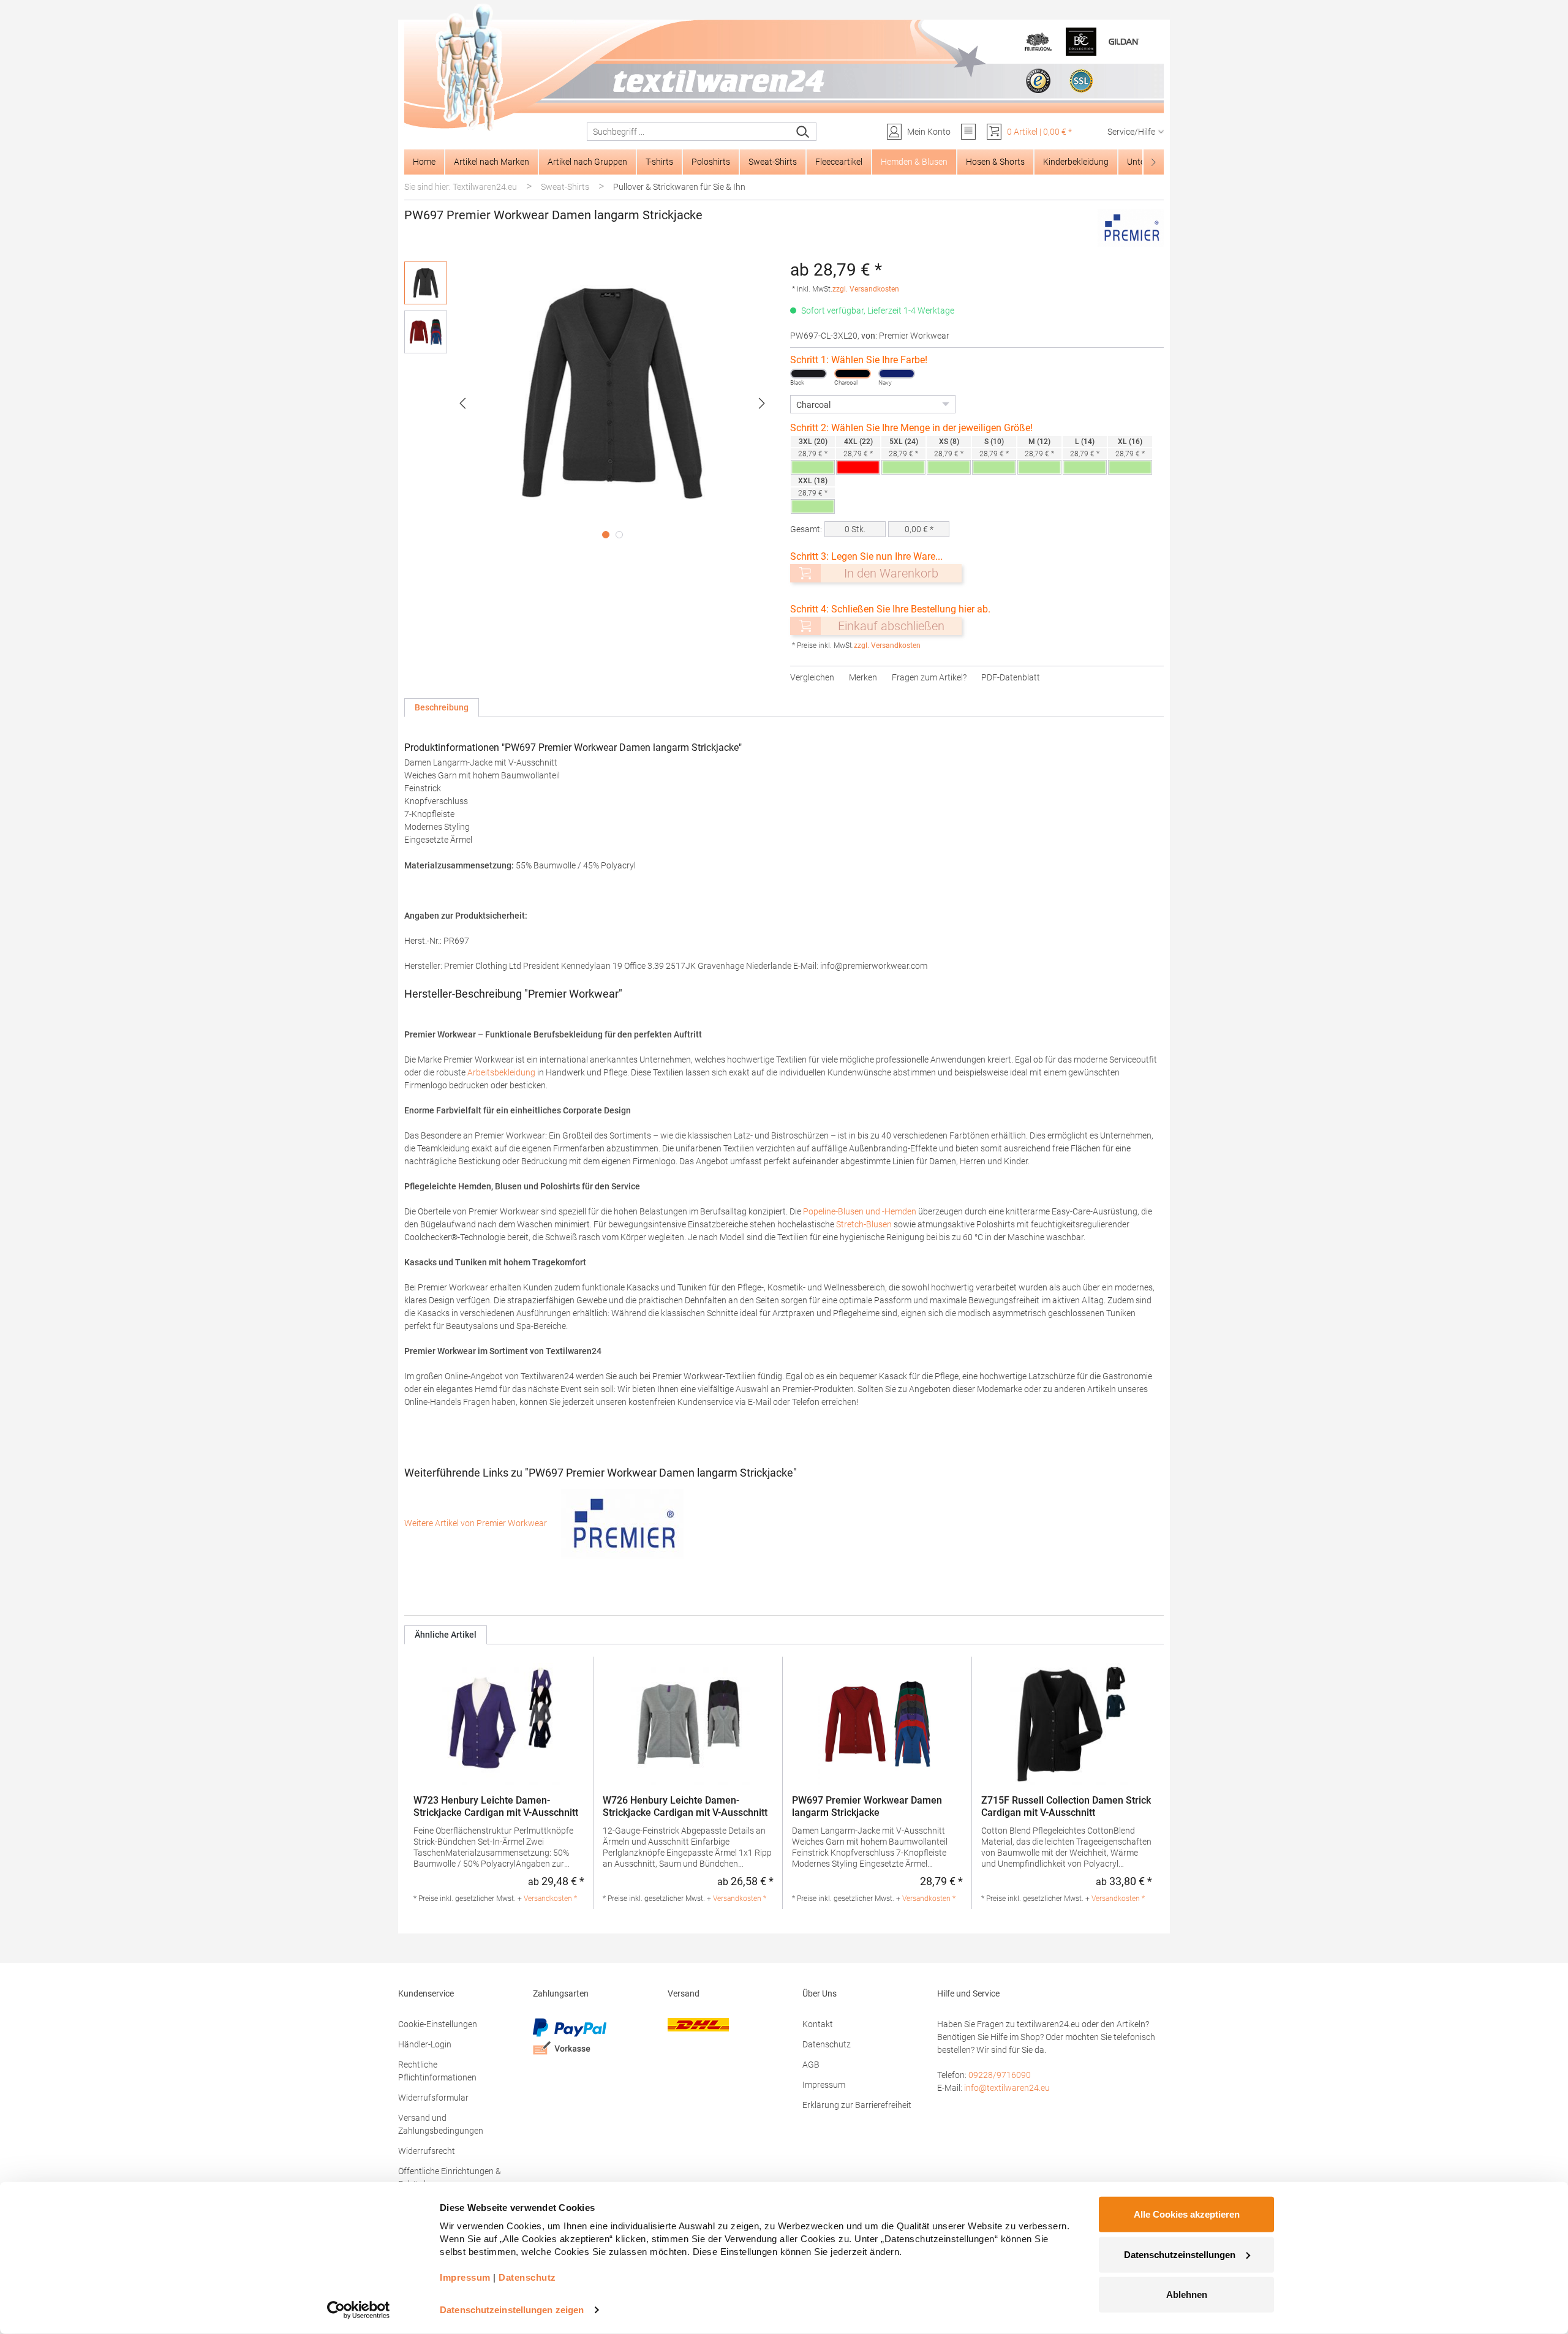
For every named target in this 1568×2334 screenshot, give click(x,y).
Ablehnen (1187, 2294)
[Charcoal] (853, 374)
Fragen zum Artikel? (929, 677)
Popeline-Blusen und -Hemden (860, 1211)
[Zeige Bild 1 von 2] (606, 535)
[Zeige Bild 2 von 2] (619, 535)
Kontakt (818, 2024)
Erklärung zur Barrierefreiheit (857, 2105)
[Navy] (897, 374)
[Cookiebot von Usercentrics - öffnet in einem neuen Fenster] (359, 2310)
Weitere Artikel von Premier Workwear (477, 1523)
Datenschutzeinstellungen (1180, 2254)
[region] (591, 403)
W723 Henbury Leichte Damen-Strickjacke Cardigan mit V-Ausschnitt (496, 1806)
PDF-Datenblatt (1011, 677)
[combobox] (689, 132)
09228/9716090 (1000, 2075)
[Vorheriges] (462, 403)
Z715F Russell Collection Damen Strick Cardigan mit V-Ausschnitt (1066, 1806)
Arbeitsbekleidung (502, 1072)
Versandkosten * (550, 1899)
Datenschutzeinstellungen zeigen (512, 2310)
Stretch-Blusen (864, 1224)
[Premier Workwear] (1131, 228)
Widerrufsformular (433, 2098)
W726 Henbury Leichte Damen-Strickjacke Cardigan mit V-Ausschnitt (685, 1806)
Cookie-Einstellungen (438, 2024)
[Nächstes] (762, 403)
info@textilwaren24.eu (1007, 2088)
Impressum (824, 2085)
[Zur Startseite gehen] (784, 68)
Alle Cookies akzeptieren (1187, 2214)
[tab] (442, 708)
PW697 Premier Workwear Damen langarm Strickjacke (867, 1806)
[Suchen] (803, 132)
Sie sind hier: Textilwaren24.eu (461, 187)
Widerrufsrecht (427, 2151)
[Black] (809, 374)
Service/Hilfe (1131, 132)
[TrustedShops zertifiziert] (1038, 81)
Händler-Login (425, 2044)
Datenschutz (827, 2044)
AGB (811, 2065)
